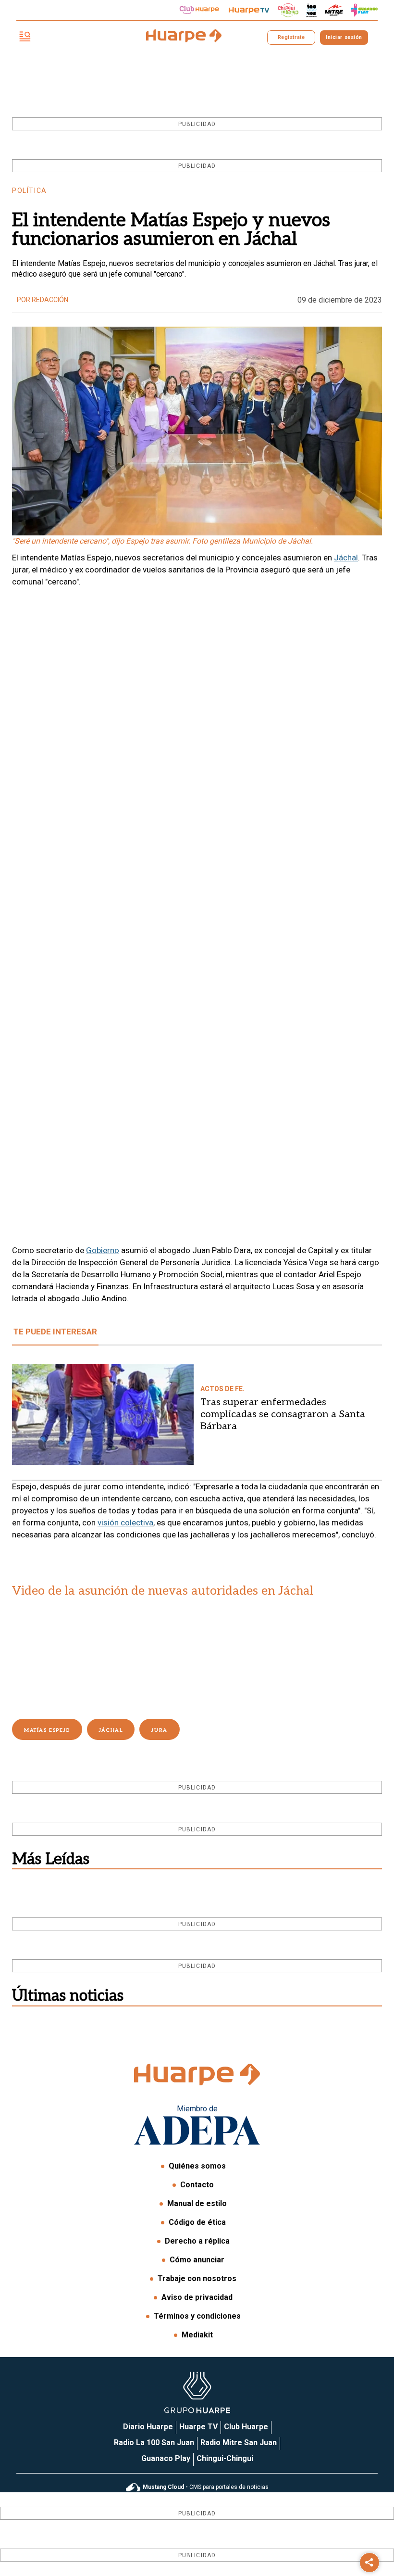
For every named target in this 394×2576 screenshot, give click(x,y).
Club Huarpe (246, 2427)
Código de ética (197, 2222)
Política (30, 190)
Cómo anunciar (197, 2260)
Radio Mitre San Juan (239, 2443)
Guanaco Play (166, 2458)
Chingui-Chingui (225, 2458)
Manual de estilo (197, 2203)
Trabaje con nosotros (197, 2278)
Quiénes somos (197, 2166)
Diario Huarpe (148, 2427)
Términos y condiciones (197, 2316)
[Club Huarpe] (199, 10)
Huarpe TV (198, 2427)
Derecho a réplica (197, 2241)
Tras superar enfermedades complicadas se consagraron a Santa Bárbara (283, 1414)
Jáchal (346, 558)
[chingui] (288, 10)
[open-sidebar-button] (25, 37)
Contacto (197, 2185)
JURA (159, 1730)
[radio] (334, 10)
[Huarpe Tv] (249, 10)
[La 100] (312, 10)
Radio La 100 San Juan (154, 2443)
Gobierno (103, 1250)
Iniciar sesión (344, 37)
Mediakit (197, 2335)
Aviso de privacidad (197, 2297)
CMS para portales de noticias (206, 2487)
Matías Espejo (47, 1730)
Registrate (291, 37)
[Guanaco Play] (364, 10)
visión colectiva (125, 1523)
